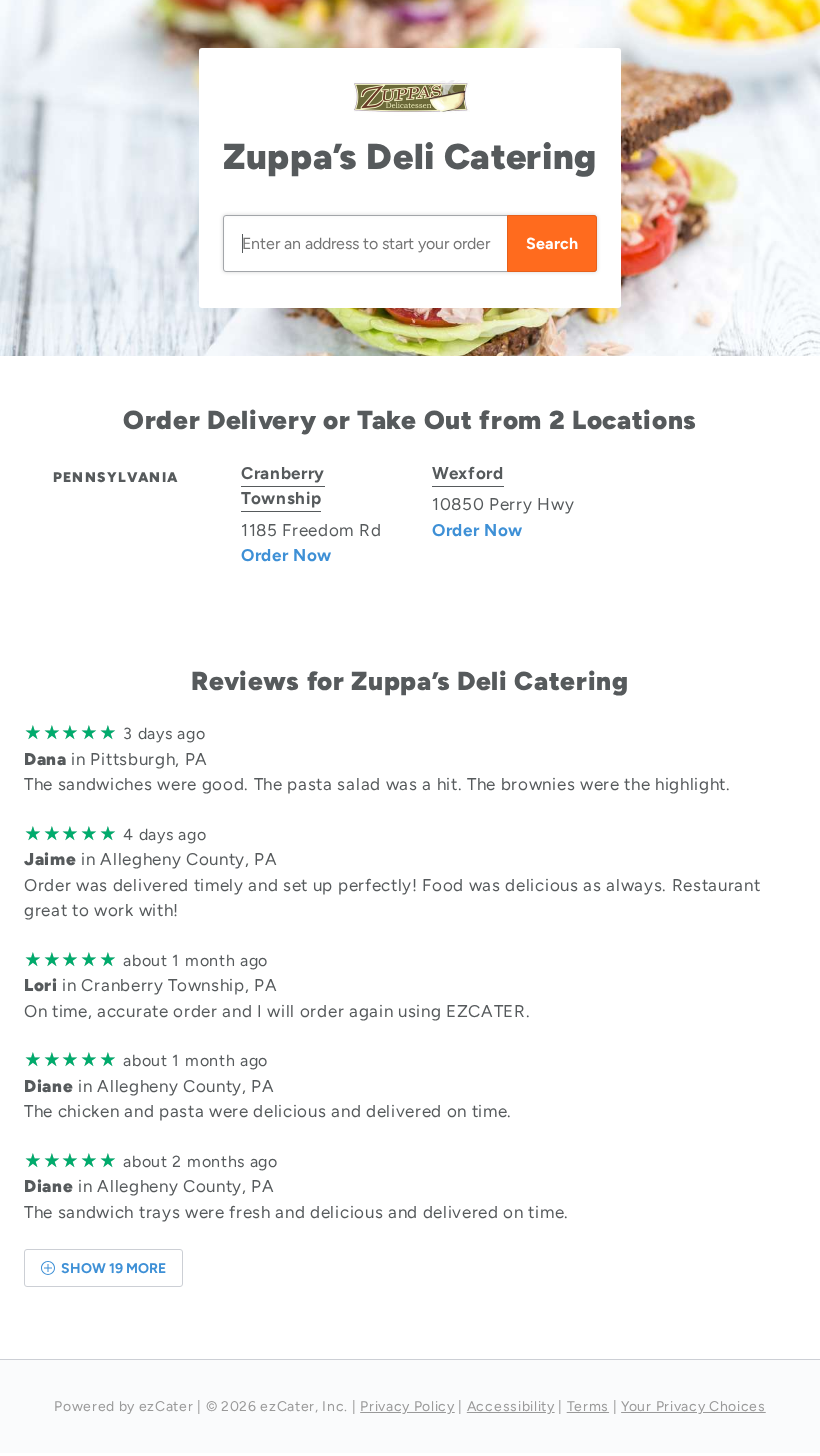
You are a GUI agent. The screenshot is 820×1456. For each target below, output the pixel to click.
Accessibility (511, 1406)
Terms (588, 1406)
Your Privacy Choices (693, 1406)
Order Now (286, 555)
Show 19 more (112, 1268)
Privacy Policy (407, 1406)
